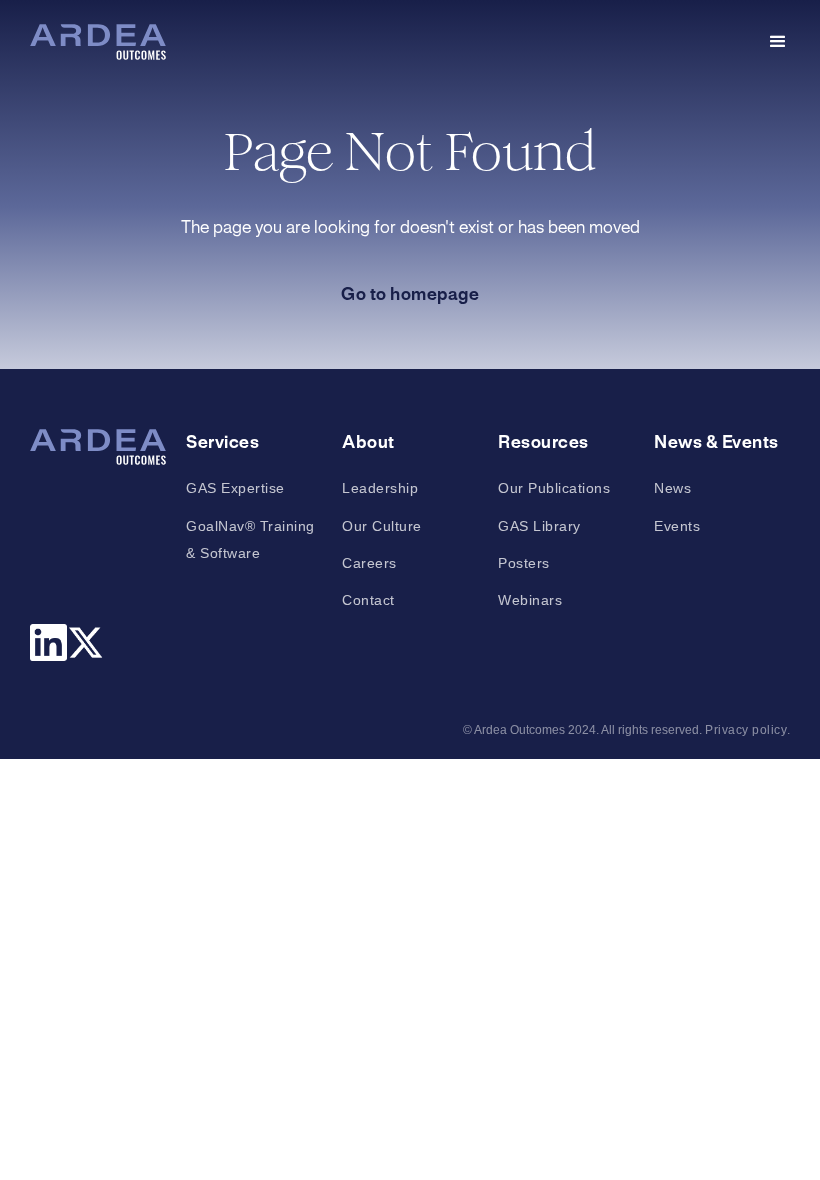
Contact (368, 600)
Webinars (530, 600)
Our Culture (382, 526)
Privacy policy (746, 730)
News (672, 488)
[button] (778, 42)
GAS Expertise (235, 488)
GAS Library (539, 526)
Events (677, 526)
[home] (98, 42)
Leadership (380, 488)
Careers (369, 563)
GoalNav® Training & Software (250, 539)
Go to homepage (410, 295)
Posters (524, 563)
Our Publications (554, 488)
